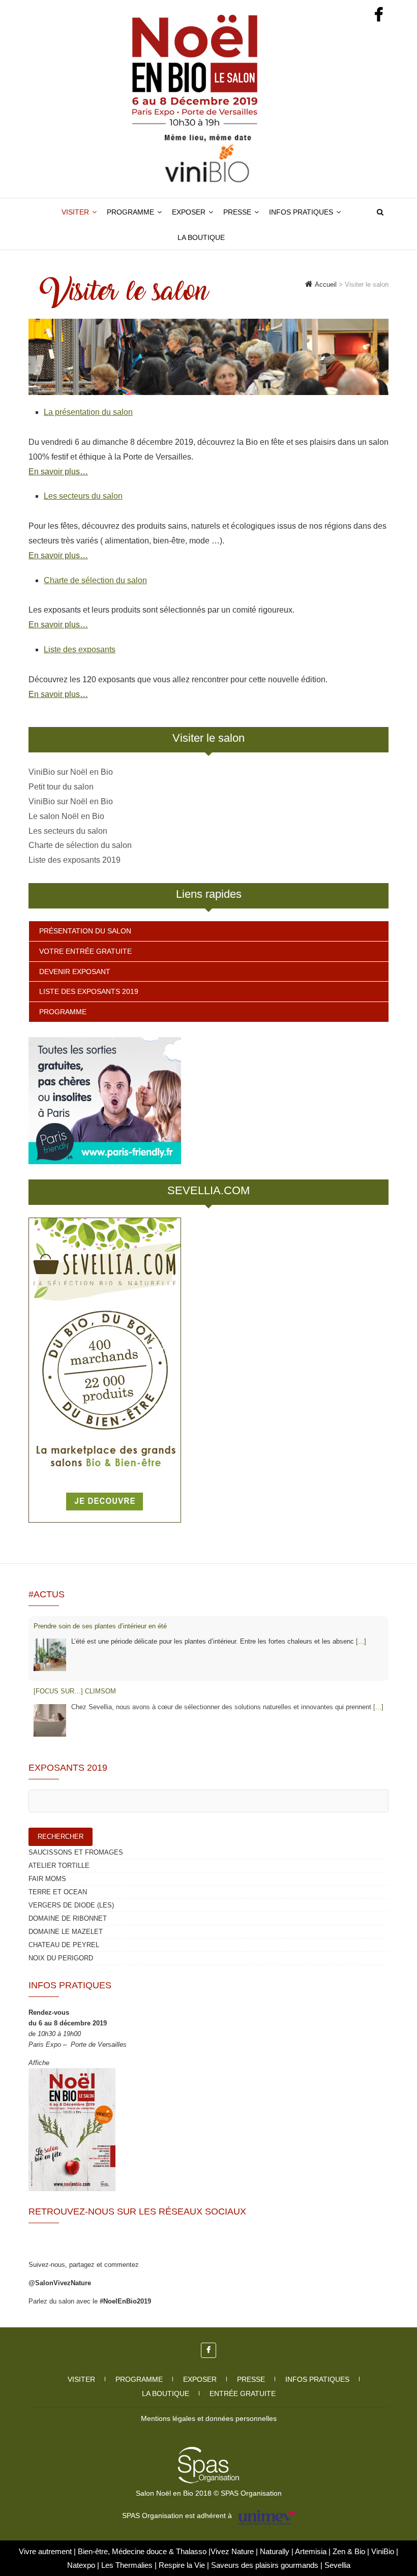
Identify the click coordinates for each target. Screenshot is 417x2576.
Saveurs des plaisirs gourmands (265, 2565)
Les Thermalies (127, 2565)
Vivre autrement (46, 2551)
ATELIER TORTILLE (59, 1866)
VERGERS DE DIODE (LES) (71, 1905)
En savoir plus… (58, 472)
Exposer (189, 212)
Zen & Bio (350, 2551)
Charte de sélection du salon (95, 580)
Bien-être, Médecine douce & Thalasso (143, 2551)
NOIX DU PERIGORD (61, 1958)
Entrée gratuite (243, 2393)
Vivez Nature (233, 2551)
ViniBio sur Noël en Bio (71, 772)
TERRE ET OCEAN (58, 1892)
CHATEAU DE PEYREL (64, 1945)
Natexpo (82, 2565)
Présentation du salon (85, 931)
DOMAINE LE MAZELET (66, 1932)
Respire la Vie (182, 2565)
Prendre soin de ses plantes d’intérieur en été (100, 1626)
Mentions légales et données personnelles (209, 2418)
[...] (361, 1641)
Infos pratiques (301, 212)
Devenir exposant (75, 972)
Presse (237, 212)
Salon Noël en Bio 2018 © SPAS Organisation (209, 2493)
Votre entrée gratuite (85, 951)
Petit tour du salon (61, 787)
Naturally (276, 2551)
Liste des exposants (80, 649)
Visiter (75, 212)
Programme (130, 212)
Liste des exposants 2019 (75, 860)
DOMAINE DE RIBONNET (68, 1918)
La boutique (201, 237)
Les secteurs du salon (83, 496)
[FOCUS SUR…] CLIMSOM (75, 1691)
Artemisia (312, 2551)
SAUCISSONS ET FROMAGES (76, 1852)
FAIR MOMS (47, 1879)
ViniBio (384, 2551)
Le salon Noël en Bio (66, 816)
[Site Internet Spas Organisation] (208, 2452)
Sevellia (337, 2565)
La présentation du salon (88, 412)
